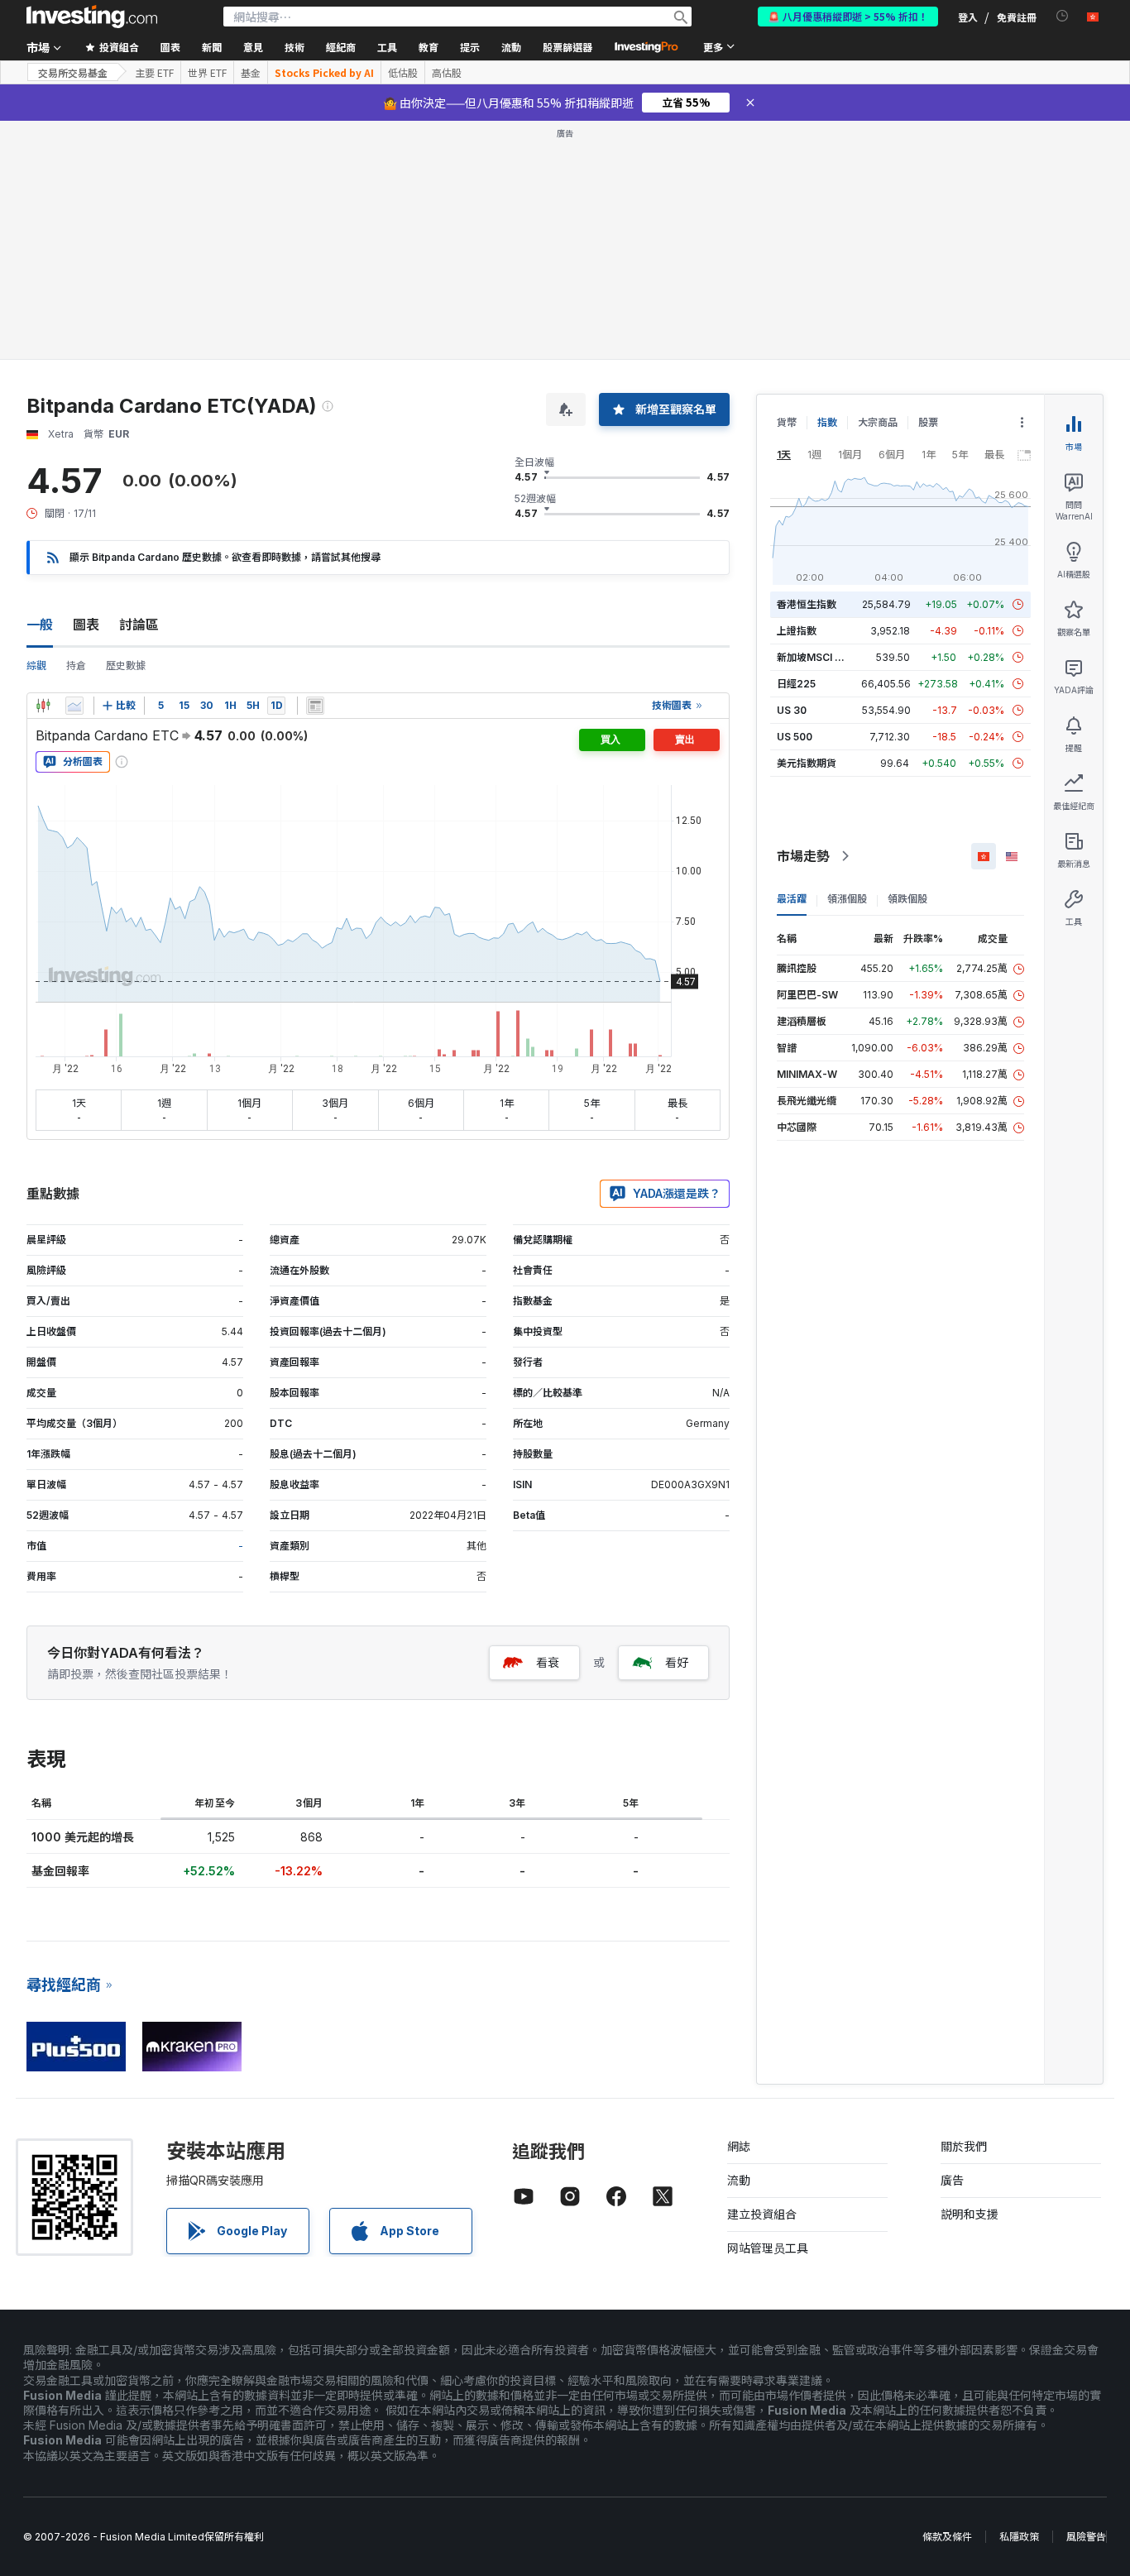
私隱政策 (1019, 2537)
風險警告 (1086, 2537)
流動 (739, 2180)
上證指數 (797, 631)
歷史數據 (126, 666)
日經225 (796, 684)
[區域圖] (74, 706)
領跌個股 (907, 899)
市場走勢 (803, 856)
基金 (251, 73)
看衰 (548, 1662)
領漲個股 (847, 899)
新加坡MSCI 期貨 (816, 657)
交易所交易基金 (73, 72)
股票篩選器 (567, 47)
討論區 (139, 625)
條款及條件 (947, 2537)
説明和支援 (970, 2214)
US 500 (795, 737)
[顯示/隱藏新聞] (315, 706)
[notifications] (1063, 16)
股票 (928, 422)
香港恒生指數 (807, 604)
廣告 (952, 2180)
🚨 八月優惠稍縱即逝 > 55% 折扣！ (848, 16)
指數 (827, 422)
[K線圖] (43, 706)
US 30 (792, 710)
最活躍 (792, 899)
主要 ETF (154, 73)
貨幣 (787, 422)
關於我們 (964, 2146)
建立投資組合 (762, 2214)
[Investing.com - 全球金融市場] (92, 17)
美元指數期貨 (807, 763)
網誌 (739, 2146)
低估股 (403, 73)
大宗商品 (878, 422)
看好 (677, 1662)
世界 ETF (207, 73)
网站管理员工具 (768, 2248)
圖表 (86, 625)
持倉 (76, 666)
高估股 (447, 73)
